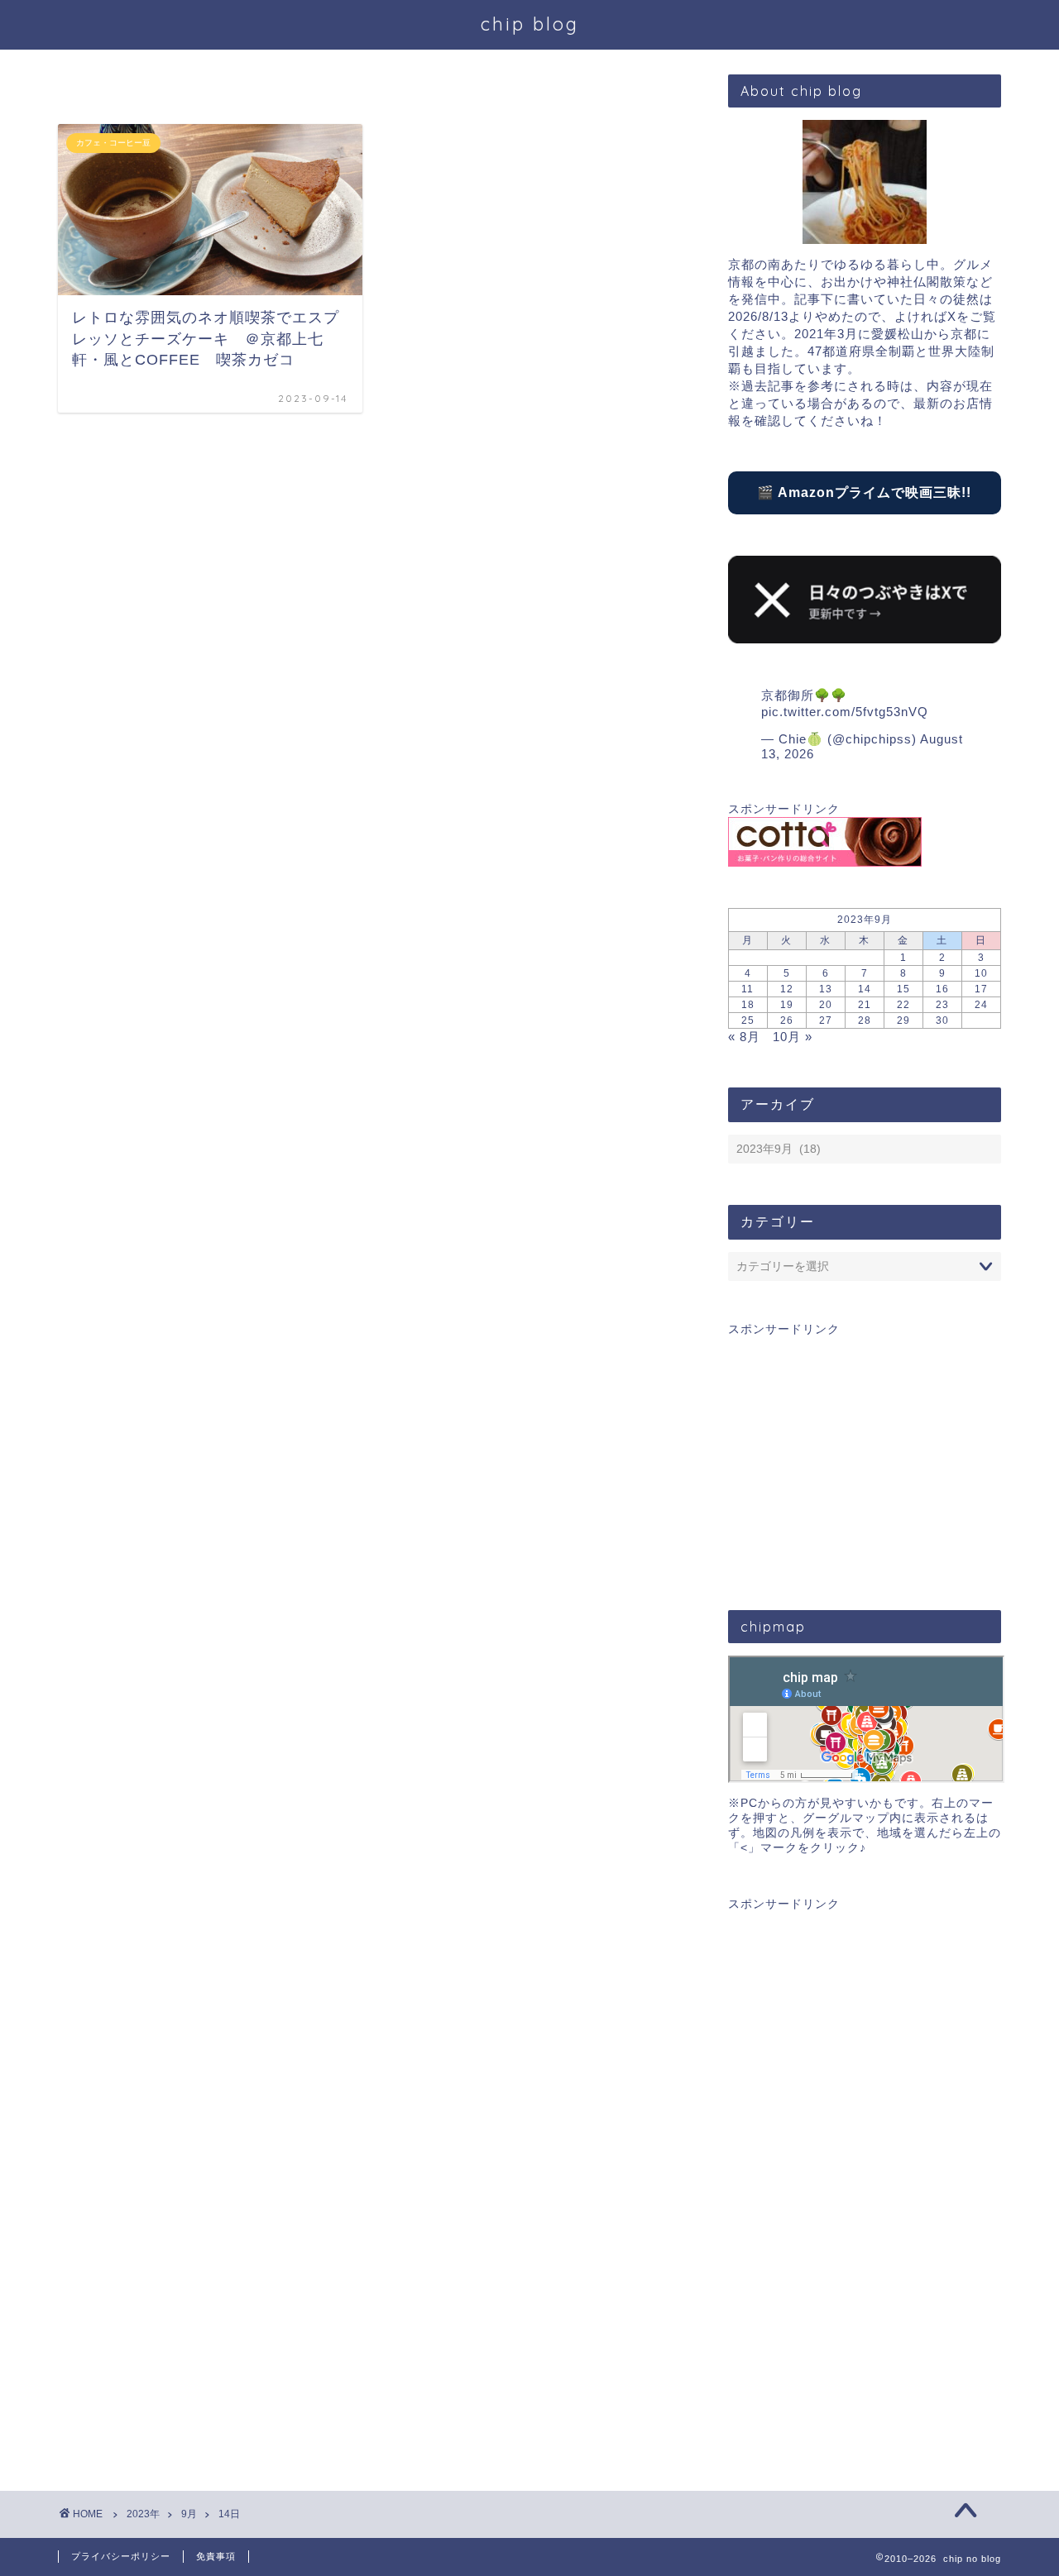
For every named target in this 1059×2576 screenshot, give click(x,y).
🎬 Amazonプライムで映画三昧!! (864, 492)
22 (903, 1005)
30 (942, 1020)
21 (865, 1005)
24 (981, 1005)
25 (748, 1020)
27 (826, 1020)
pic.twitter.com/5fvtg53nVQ (845, 712)
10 (981, 973)
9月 (189, 2514)
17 (981, 989)
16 (942, 989)
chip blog (530, 24)
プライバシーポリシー (121, 2556)
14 (865, 989)
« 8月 (744, 1037)
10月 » (793, 1037)
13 (826, 989)
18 (748, 1005)
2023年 (143, 2514)
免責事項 (216, 2556)
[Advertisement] (865, 1453)
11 (748, 989)
